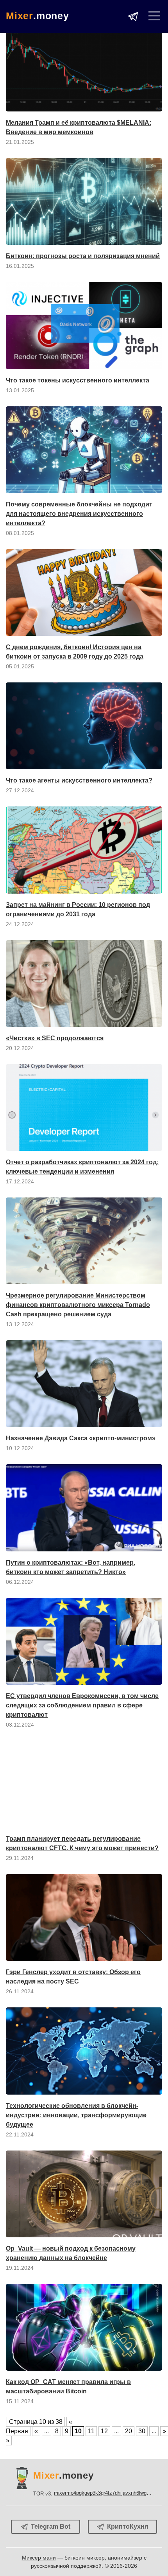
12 (104, 2431)
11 (91, 2431)
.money (38, 16)
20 (129, 2431)
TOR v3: (92, 2493)
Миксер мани (39, 2558)
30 (142, 2431)
